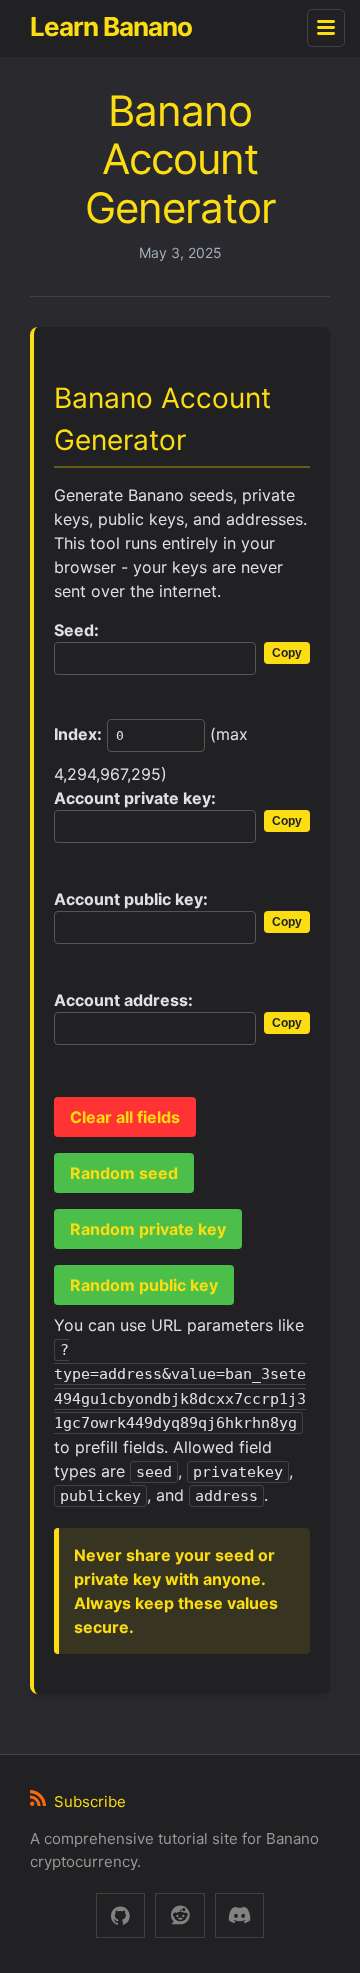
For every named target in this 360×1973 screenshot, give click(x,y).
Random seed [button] (124, 1173)
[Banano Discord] (239, 1915)
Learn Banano (111, 26)
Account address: (123, 1000)
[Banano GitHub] (120, 1915)
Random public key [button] (144, 1285)
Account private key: (135, 798)
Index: (78, 734)
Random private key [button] (148, 1229)
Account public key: (131, 899)
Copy (287, 653)
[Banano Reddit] (179, 1915)
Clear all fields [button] (125, 1117)
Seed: (76, 630)
